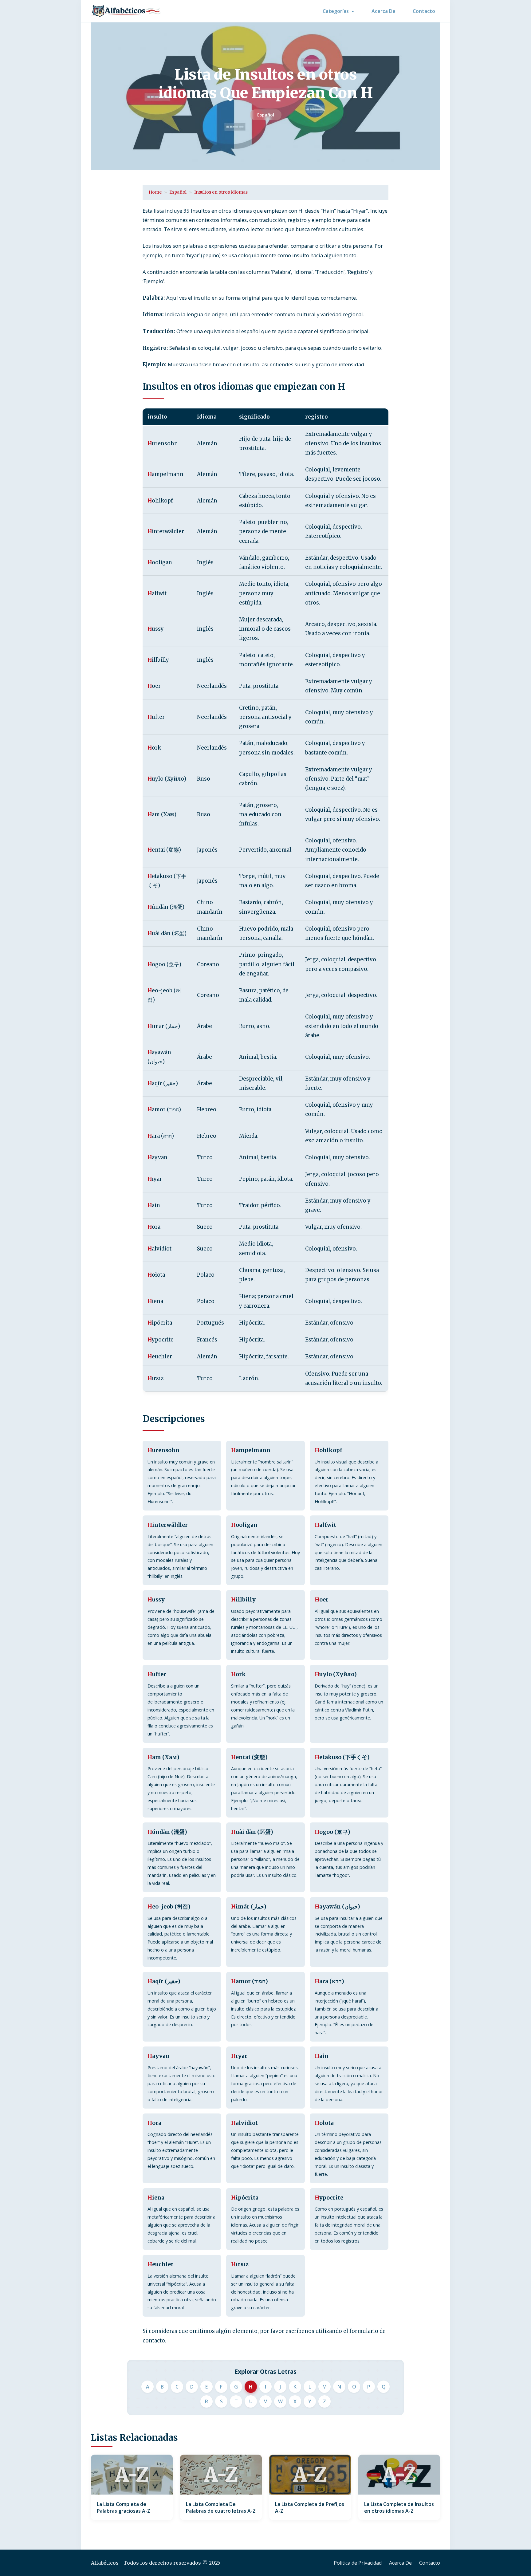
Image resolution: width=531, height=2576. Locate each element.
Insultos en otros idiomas (221, 192)
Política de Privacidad (358, 2563)
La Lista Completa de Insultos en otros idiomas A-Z (399, 2507)
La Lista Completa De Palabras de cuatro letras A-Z (221, 2507)
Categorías (336, 11)
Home (155, 192)
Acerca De (383, 11)
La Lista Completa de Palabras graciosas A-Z (124, 2507)
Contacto (424, 11)
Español (266, 115)
